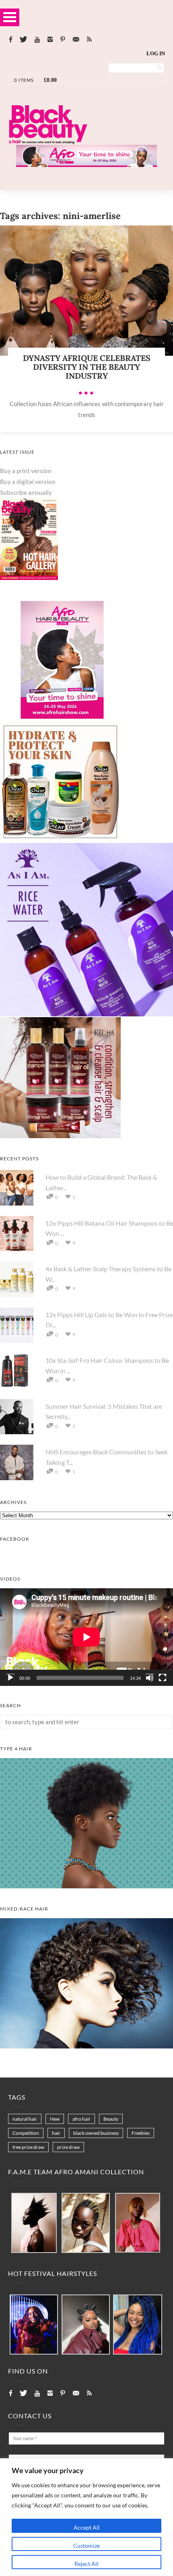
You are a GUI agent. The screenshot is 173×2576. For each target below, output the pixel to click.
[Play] (10, 1678)
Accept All (87, 2527)
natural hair (25, 2119)
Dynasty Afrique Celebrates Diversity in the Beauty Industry (87, 367)
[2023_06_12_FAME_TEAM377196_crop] (86, 2223)
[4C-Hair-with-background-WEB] (86, 1886)
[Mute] (150, 1678)
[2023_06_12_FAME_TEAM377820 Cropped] (138, 2223)
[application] (86, 1637)
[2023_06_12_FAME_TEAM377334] (34, 2223)
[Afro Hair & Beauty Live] (86, 165)
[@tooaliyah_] (86, 2325)
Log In (156, 53)
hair (56, 2133)
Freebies (141, 2133)
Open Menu (10, 17)
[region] (86, 2517)
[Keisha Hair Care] (60, 1136)
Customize (86, 2546)
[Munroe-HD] (86, 2046)
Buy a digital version (28, 482)
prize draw (68, 2147)
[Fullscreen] (163, 1678)
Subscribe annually (26, 492)
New (55, 2119)
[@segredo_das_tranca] (138, 2325)
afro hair (81, 2119)
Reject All (86, 2564)
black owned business (96, 2133)
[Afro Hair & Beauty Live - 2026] (60, 718)
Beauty (111, 2119)
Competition (26, 2133)
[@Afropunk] (34, 2325)
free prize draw (28, 2147)
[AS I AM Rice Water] (86, 1014)
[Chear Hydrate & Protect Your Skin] (60, 840)
